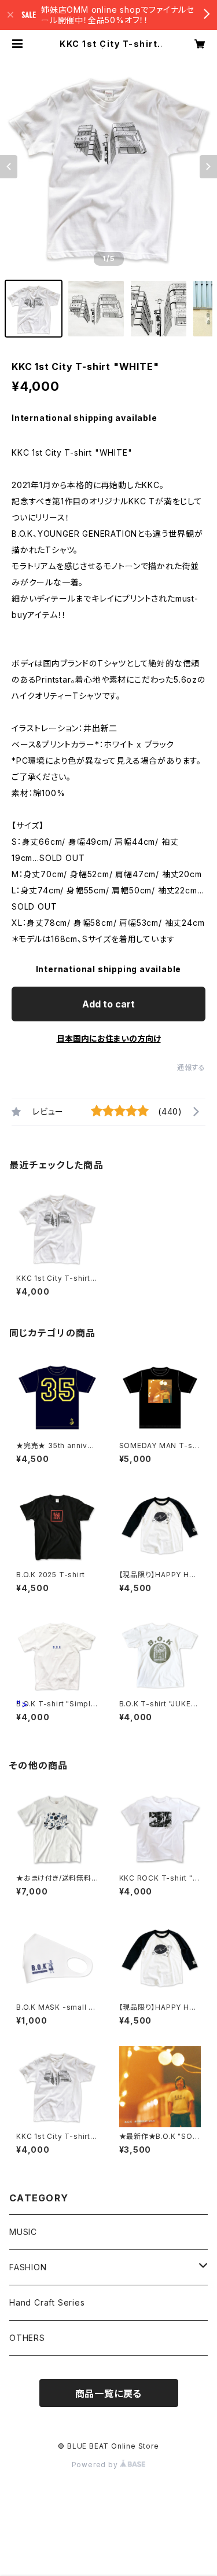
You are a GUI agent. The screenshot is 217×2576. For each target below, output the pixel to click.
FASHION (28, 2267)
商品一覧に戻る (109, 2394)
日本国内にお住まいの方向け (109, 1038)
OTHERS (27, 2338)
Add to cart (108, 1004)
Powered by (96, 2465)
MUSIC (23, 2232)
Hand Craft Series (47, 2302)
